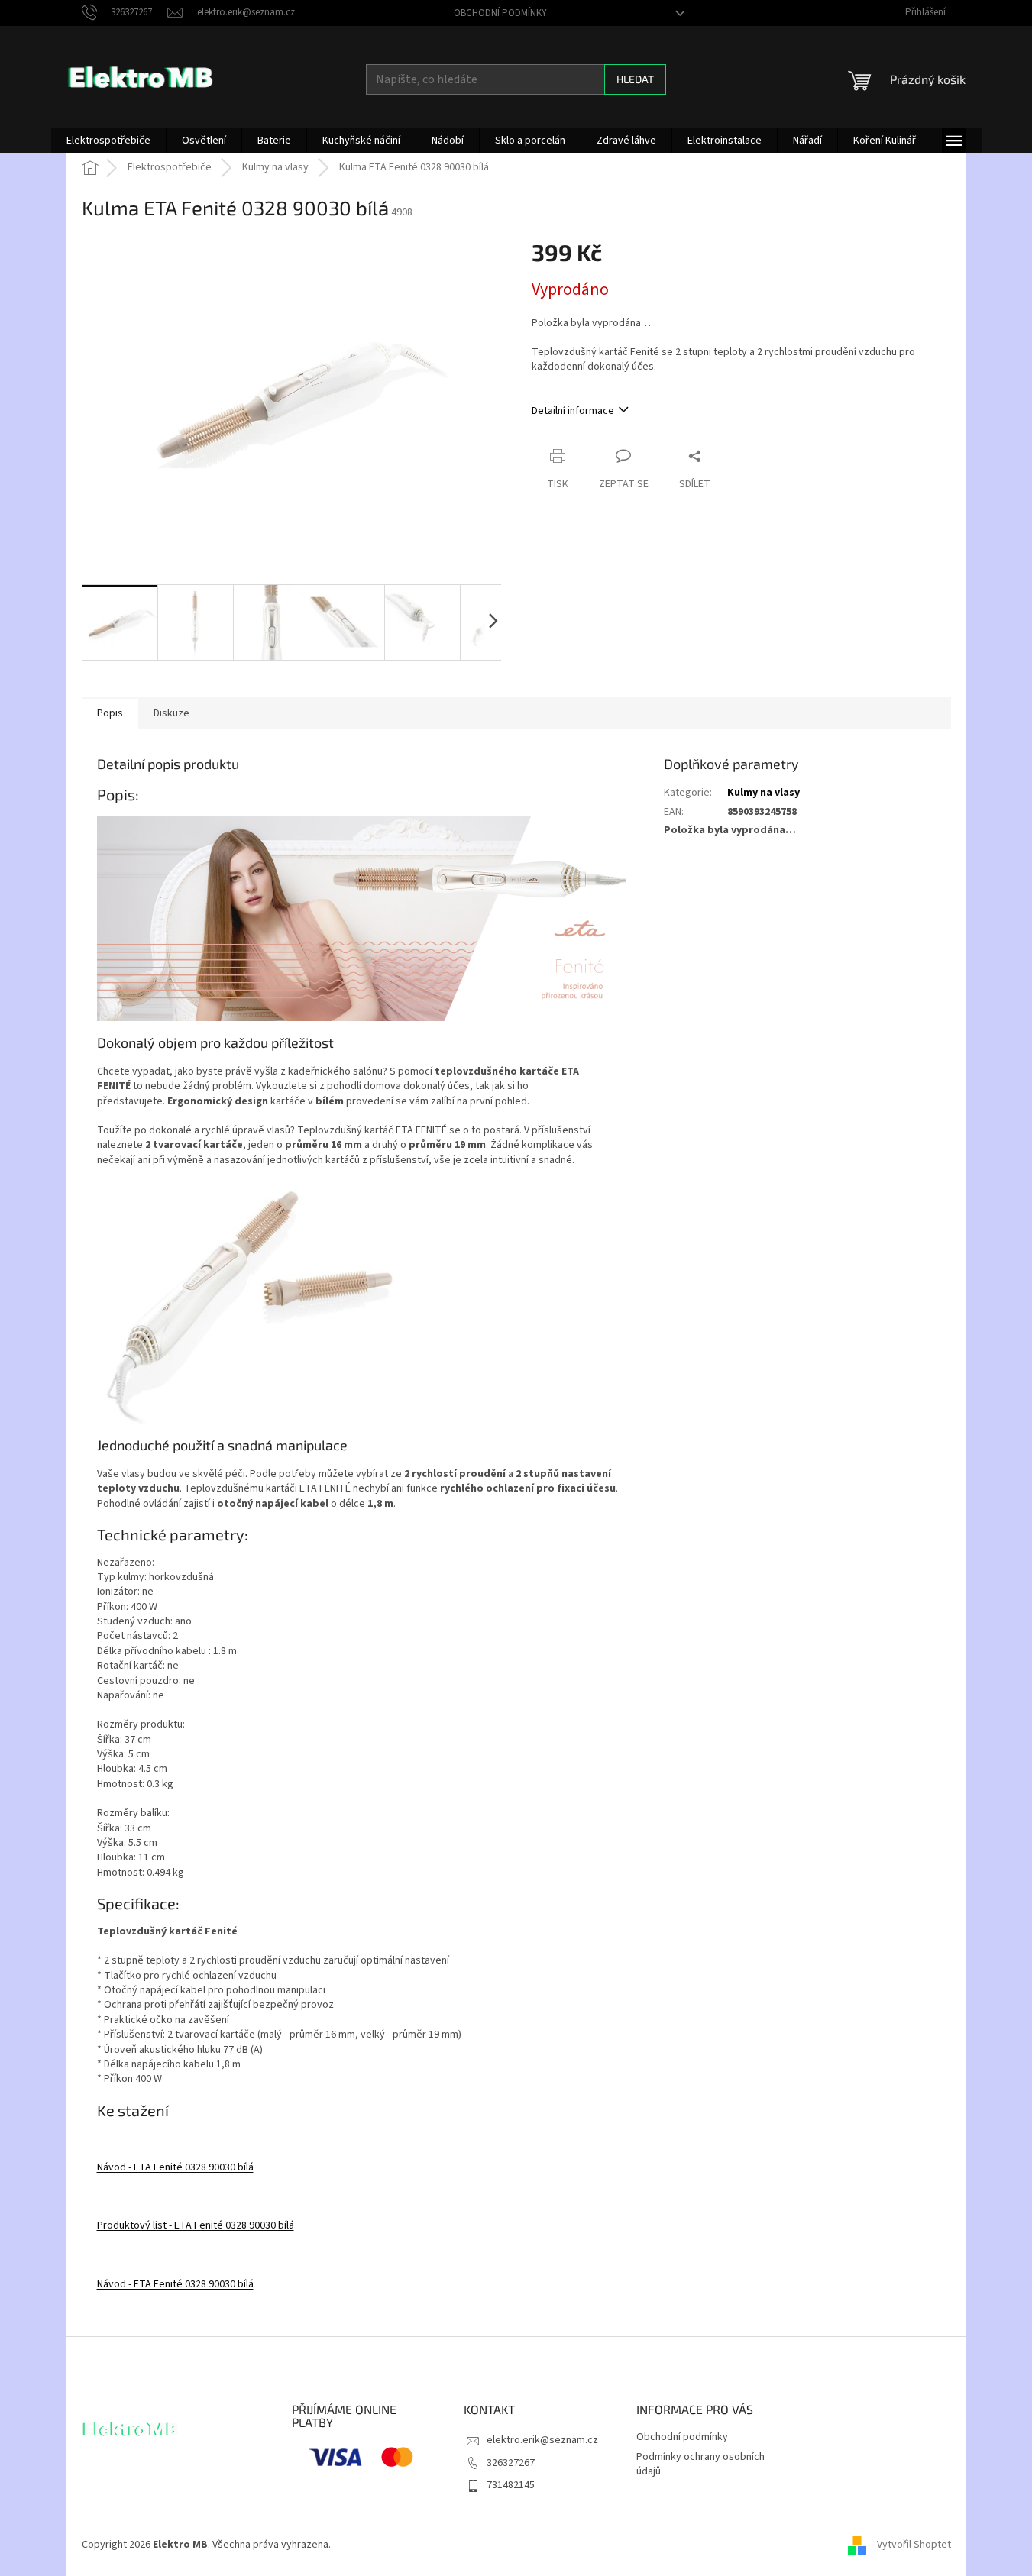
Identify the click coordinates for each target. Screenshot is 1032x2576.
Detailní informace (573, 411)
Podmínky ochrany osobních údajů (700, 2464)
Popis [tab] (110, 713)
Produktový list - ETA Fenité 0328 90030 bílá (196, 2225)
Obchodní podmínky (500, 13)
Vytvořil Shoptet (914, 2545)
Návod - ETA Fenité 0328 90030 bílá (175, 2167)
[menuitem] (108, 141)
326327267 (511, 2463)
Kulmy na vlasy (763, 793)
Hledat (635, 79)
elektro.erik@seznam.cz (542, 2440)
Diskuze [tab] (171, 713)
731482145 (511, 2485)
